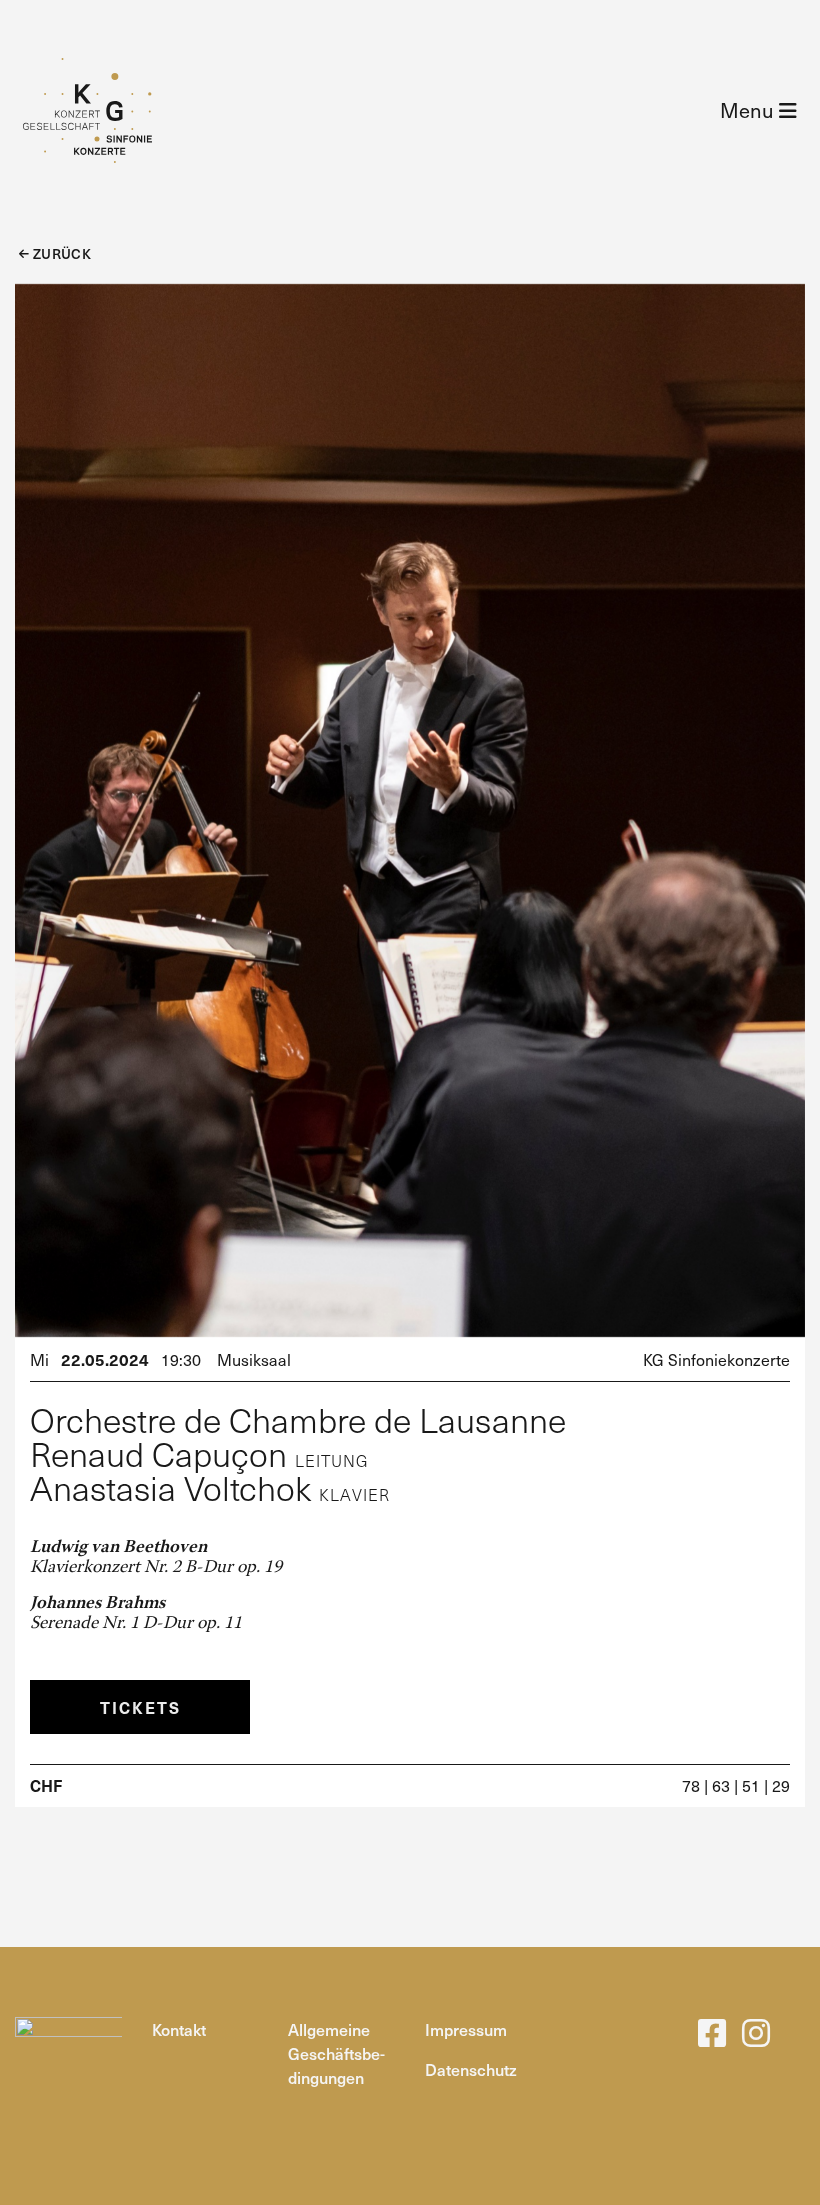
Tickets (140, 1707)
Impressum (466, 2029)
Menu (749, 110)
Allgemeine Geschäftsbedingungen (336, 2053)
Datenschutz (471, 2069)
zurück (60, 253)
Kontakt (179, 2029)
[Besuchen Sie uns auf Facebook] (712, 2038)
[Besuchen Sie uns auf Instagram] (756, 2038)
